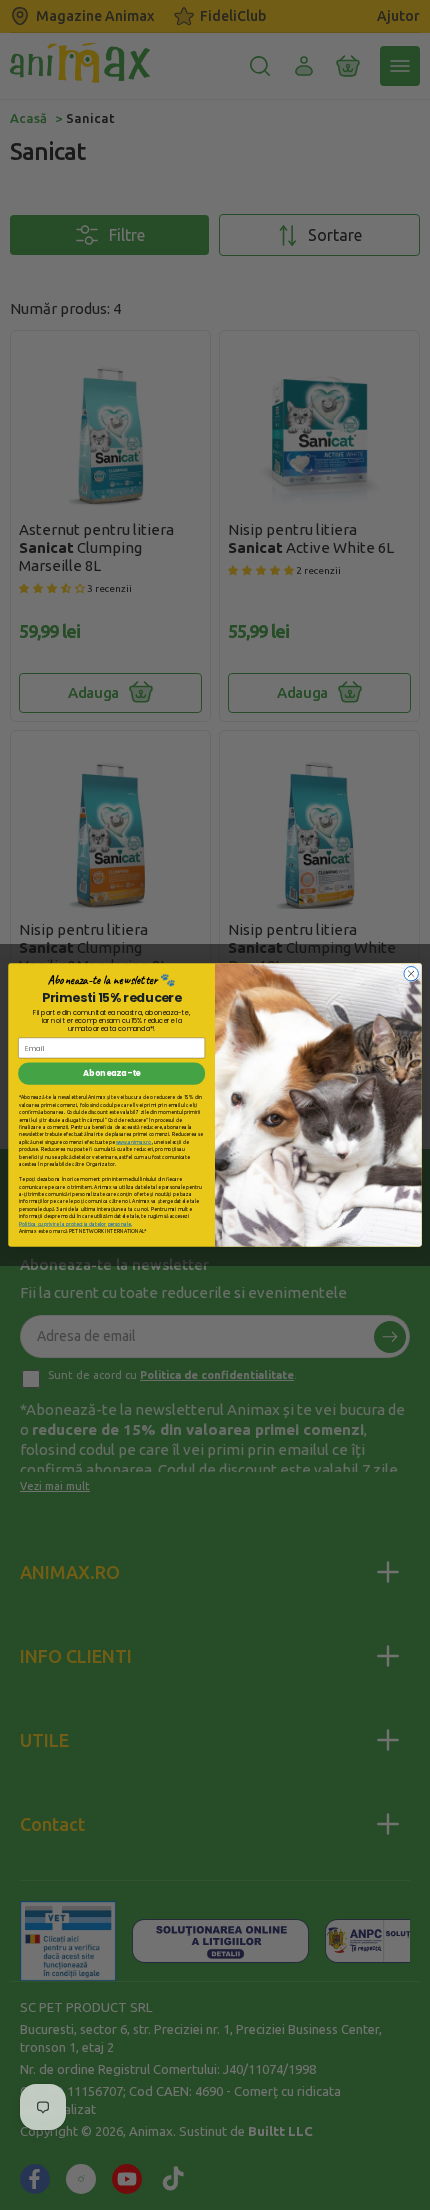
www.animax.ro (134, 1141)
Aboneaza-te (111, 1074)
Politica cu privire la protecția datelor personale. (75, 1223)
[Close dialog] (411, 973)
